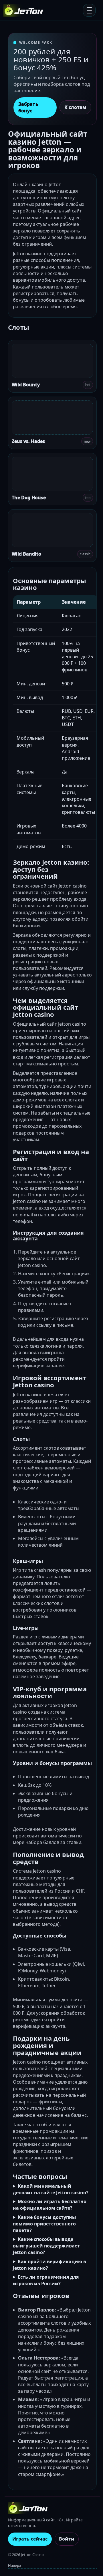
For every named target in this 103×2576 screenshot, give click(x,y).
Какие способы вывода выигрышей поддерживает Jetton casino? (46, 2246)
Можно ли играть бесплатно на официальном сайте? (50, 2205)
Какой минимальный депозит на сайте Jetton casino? (51, 2189)
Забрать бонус (28, 107)
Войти (67, 2539)
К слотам (75, 107)
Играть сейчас (30, 2539)
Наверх (15, 2565)
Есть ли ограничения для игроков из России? (46, 2280)
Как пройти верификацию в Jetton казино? (49, 2265)
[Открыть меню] (89, 10)
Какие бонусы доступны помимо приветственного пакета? (44, 2224)
